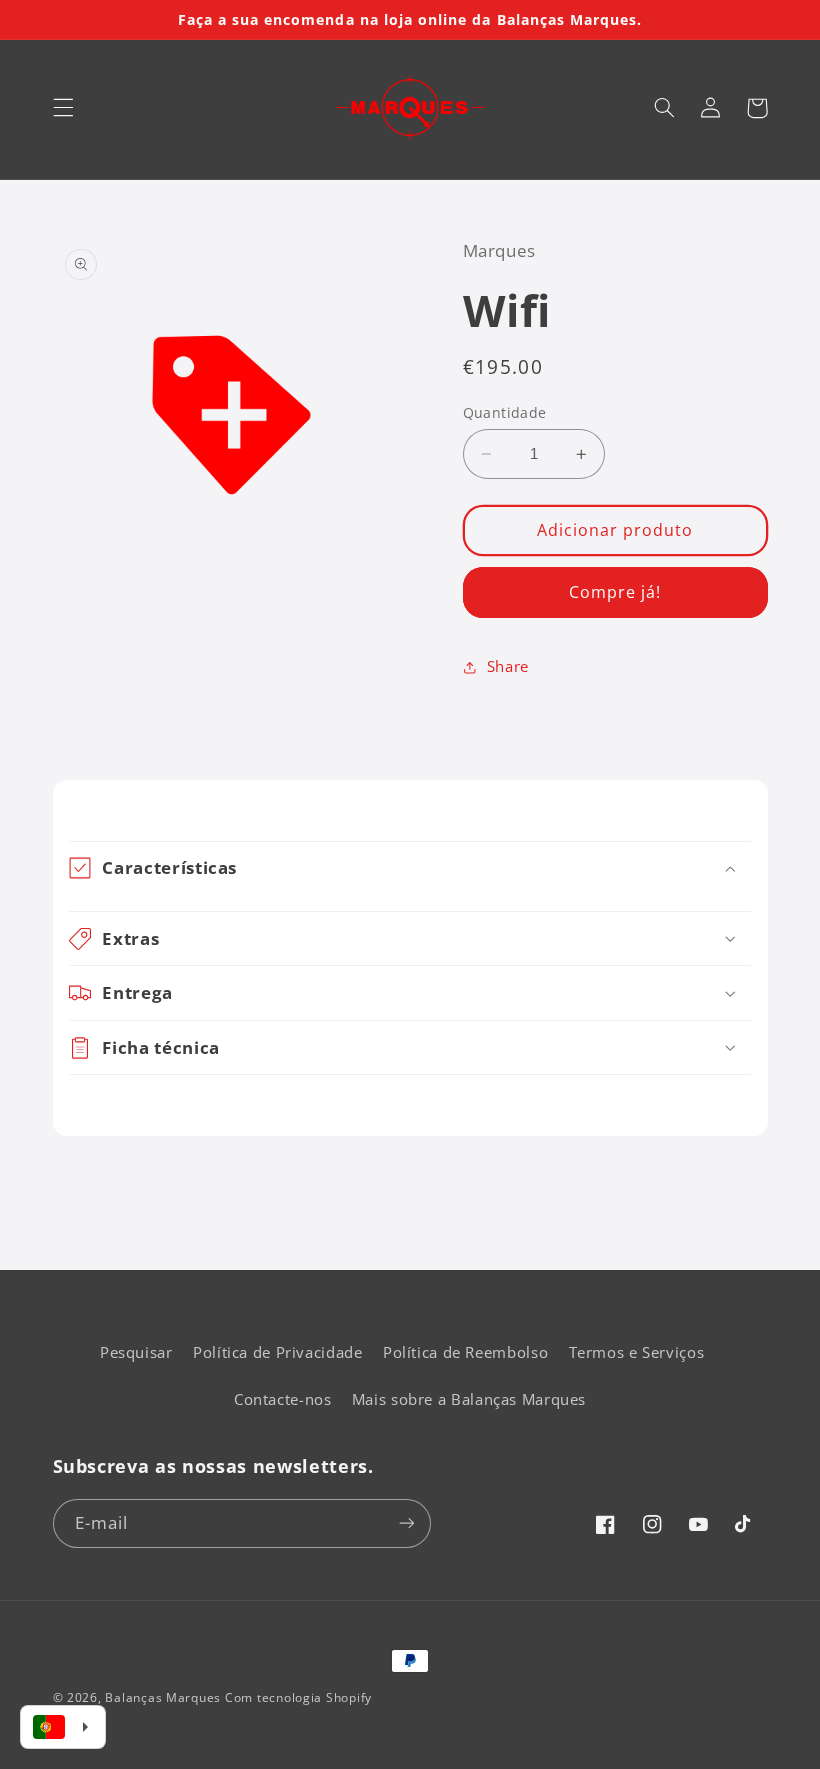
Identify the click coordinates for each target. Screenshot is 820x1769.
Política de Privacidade (278, 1352)
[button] (63, 108)
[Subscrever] (406, 1523)
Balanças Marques (163, 1697)
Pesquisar (136, 1352)
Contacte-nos (283, 1399)
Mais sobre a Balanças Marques (469, 1399)
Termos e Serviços (637, 1352)
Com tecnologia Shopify (298, 1697)
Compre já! (615, 592)
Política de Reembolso (465, 1352)
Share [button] (508, 666)
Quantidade (505, 412)
